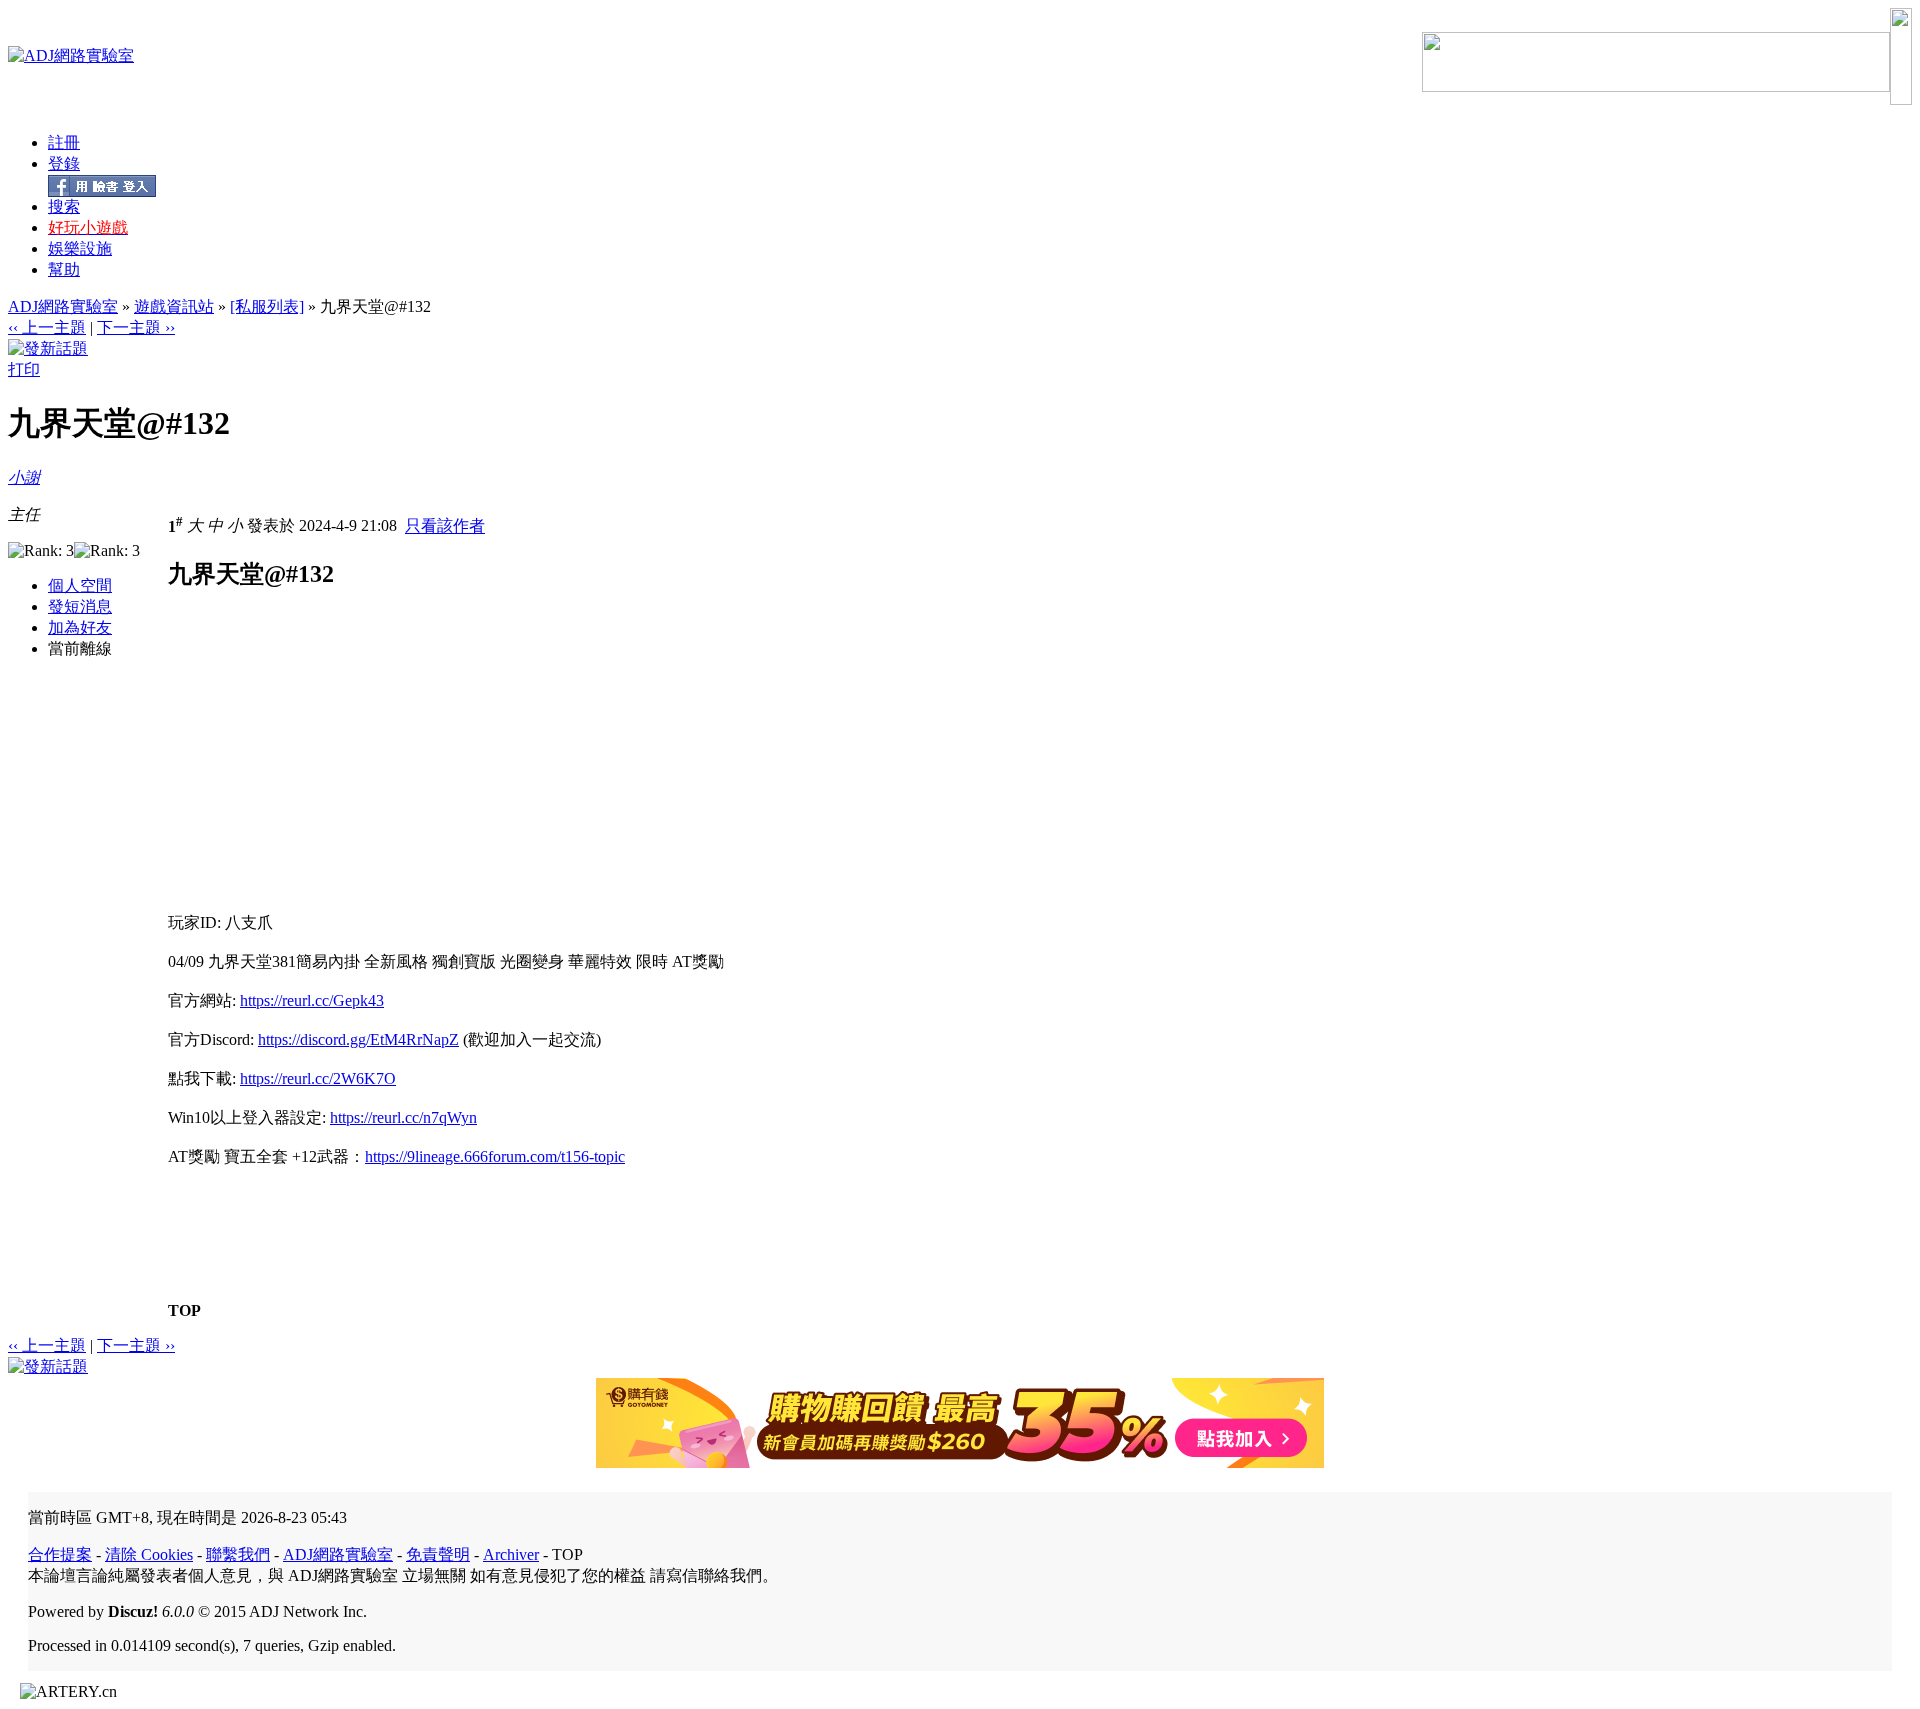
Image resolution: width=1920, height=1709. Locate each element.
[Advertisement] (336, 773)
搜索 (64, 206)
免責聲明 (438, 1554)
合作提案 (60, 1554)
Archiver (511, 1554)
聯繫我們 (238, 1554)
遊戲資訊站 (174, 306)
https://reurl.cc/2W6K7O (318, 1078)
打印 (24, 369)
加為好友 (80, 627)
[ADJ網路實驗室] (71, 55)
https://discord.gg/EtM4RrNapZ (358, 1039)
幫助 (64, 269)
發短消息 (80, 606)
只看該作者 (445, 526)
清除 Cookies (149, 1554)
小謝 (24, 477)
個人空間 (80, 585)
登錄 (64, 163)
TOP (184, 1310)
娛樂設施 (80, 248)
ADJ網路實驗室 (63, 306)
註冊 (64, 142)
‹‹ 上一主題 (47, 327)
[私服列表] (267, 306)
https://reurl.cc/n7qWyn (403, 1117)
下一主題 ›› (136, 327)
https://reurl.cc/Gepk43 (312, 1000)
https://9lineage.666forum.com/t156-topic (495, 1156)
